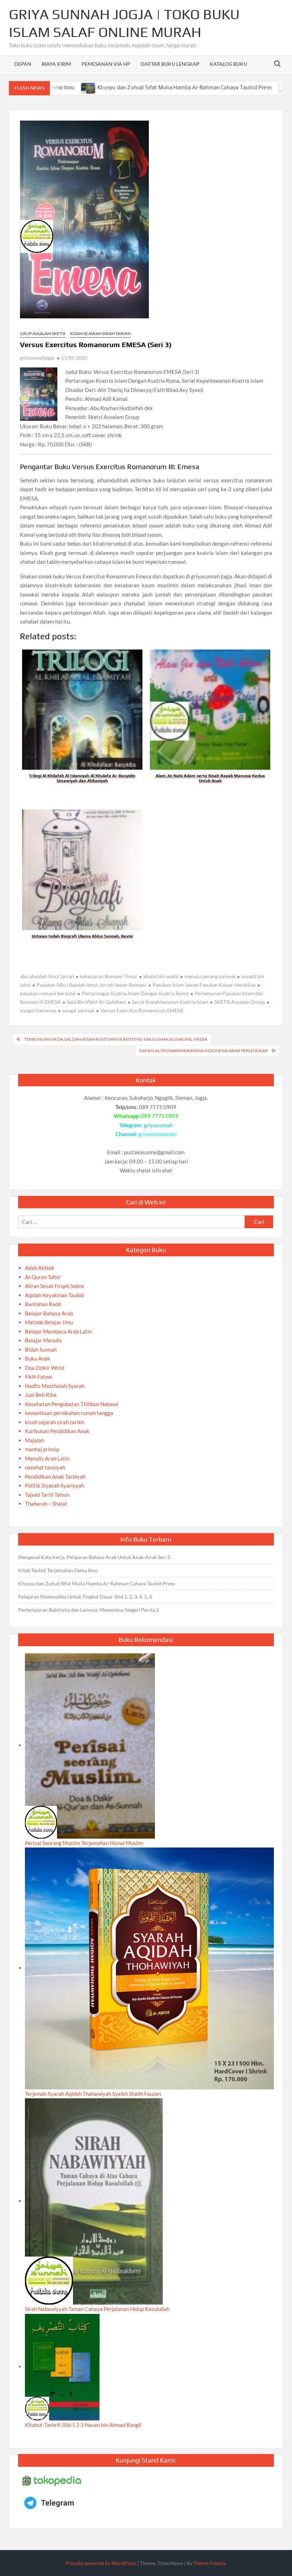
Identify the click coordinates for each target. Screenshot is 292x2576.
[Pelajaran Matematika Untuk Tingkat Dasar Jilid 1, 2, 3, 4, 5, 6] (231, 87)
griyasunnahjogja (37, 358)
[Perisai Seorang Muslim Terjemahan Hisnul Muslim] (90, 1745)
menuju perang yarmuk (210, 976)
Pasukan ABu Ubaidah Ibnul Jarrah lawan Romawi (92, 985)
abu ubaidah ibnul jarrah (47, 976)
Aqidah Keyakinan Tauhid (54, 1295)
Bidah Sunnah (41, 1350)
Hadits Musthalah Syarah (55, 1386)
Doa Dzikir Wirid (45, 1368)
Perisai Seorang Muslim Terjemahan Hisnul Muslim (84, 1843)
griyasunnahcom (157, 1134)
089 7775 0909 (160, 1116)
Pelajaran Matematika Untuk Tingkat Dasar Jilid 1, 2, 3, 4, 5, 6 (85, 1597)
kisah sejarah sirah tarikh (100, 333)
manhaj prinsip (42, 1449)
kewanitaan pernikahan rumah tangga (69, 1413)
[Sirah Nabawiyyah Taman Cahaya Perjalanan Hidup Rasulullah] (94, 2201)
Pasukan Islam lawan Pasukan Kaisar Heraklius (204, 985)
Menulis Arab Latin (47, 1458)
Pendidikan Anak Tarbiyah (55, 1477)
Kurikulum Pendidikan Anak (57, 1431)
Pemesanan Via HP (106, 64)
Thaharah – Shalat (46, 1504)
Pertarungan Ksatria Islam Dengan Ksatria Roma (135, 993)
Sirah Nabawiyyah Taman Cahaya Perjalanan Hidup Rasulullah (97, 2309)
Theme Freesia (209, 2563)
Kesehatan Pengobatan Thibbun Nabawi (72, 1404)
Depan (23, 64)
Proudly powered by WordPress (101, 2563)
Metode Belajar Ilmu (49, 1322)
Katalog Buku (228, 64)
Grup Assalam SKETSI (43, 333)
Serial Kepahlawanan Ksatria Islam (170, 1002)
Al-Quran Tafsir (43, 1277)
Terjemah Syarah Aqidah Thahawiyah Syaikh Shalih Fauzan (93, 2094)
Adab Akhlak (40, 1268)
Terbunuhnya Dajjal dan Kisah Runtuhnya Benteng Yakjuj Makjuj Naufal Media (116, 1039)
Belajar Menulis (43, 1340)
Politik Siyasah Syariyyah (54, 1485)
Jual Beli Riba (41, 1395)
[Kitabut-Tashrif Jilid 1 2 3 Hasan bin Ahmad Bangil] (62, 2366)
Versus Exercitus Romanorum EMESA (142, 1010)
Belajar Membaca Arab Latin (58, 1331)
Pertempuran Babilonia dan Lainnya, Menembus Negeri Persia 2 (88, 1610)
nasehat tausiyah (45, 1467)
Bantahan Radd (43, 1304)
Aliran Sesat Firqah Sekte (54, 1286)
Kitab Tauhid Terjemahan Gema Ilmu (58, 1570)
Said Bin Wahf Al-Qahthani (97, 1002)
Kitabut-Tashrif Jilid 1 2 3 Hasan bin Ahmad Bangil (83, 2425)
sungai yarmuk (78, 1010)
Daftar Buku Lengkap (170, 64)
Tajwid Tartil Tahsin (47, 1495)
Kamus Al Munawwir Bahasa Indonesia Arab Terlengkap (204, 1051)
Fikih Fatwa (38, 1377)
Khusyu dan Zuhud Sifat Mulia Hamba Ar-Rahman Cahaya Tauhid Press (130, 87)
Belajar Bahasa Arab (49, 1313)
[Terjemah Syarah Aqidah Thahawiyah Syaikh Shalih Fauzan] (149, 1968)
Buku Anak (38, 1358)
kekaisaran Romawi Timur (109, 976)
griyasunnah (158, 1125)
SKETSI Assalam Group (240, 1002)
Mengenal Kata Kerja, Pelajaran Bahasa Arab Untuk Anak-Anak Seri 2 (94, 1557)
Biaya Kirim (56, 64)
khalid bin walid (161, 976)
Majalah (35, 1440)
